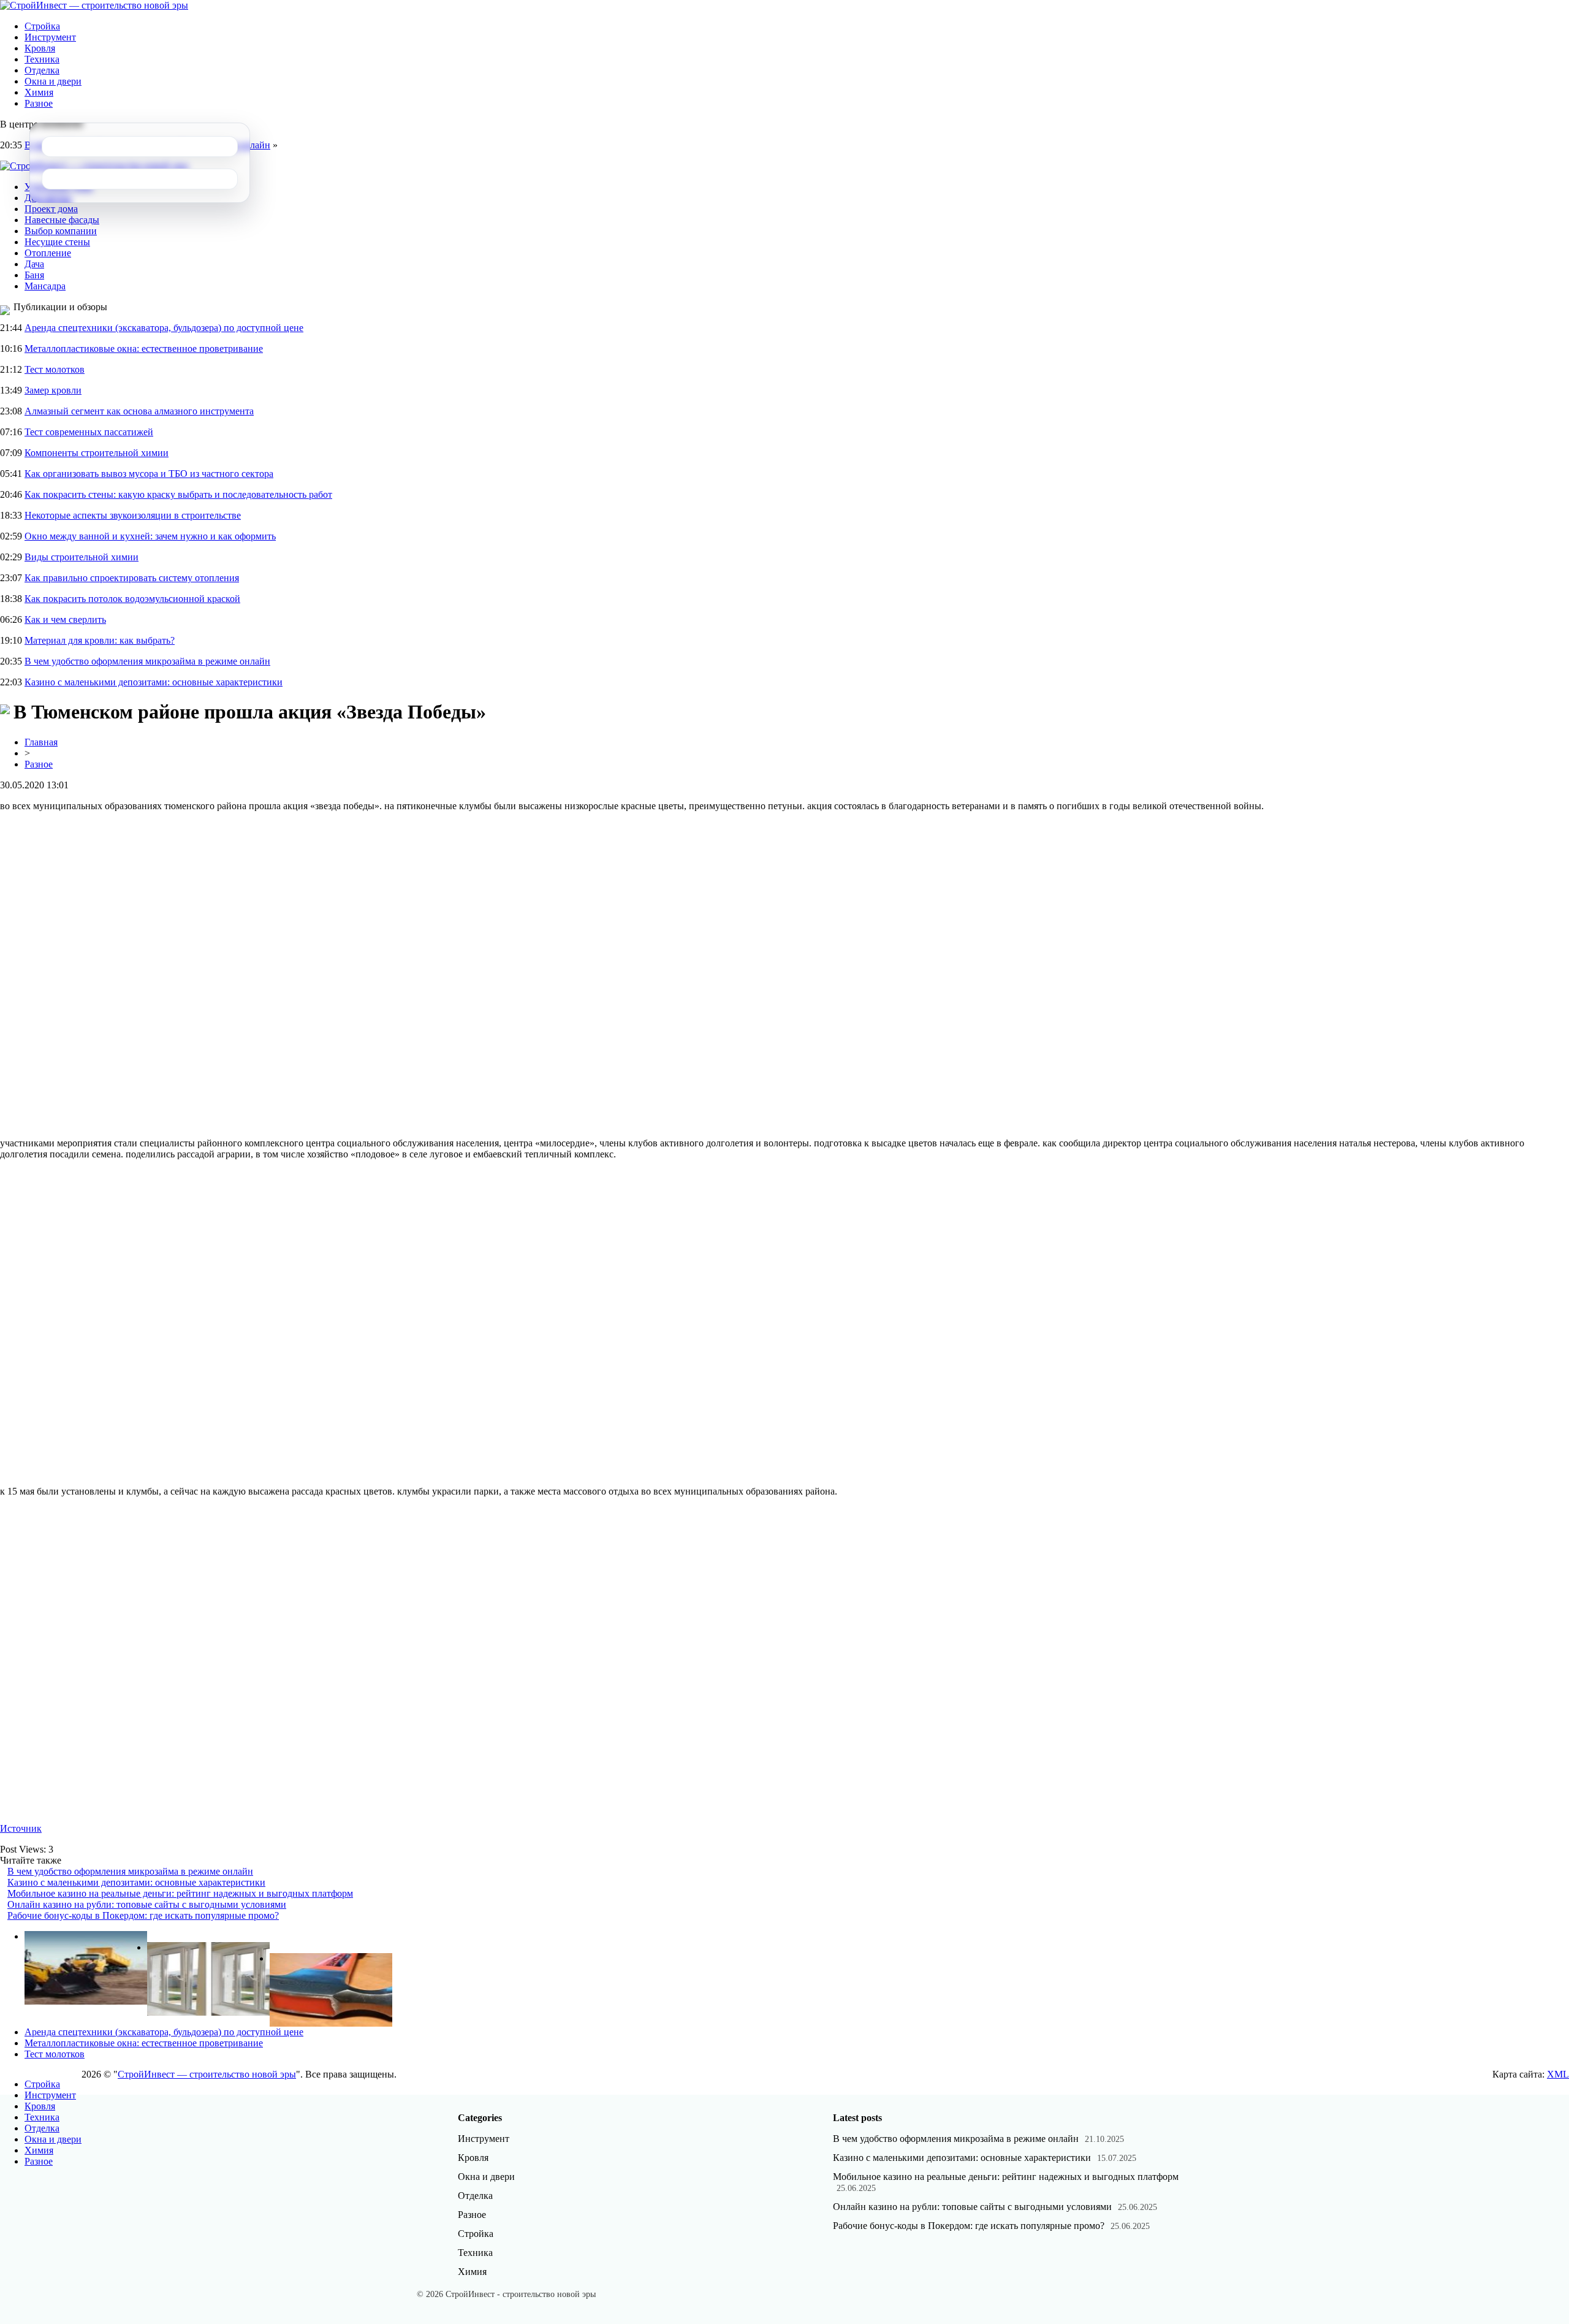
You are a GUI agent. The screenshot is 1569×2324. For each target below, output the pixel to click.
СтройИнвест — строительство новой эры (207, 2074)
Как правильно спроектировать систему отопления (132, 578)
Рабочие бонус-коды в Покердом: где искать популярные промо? (143, 1915)
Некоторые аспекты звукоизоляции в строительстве (133, 515)
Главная (41, 742)
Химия (39, 92)
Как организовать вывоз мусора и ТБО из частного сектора (149, 474)
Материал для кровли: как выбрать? (100, 640)
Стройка (42, 26)
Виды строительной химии (82, 557)
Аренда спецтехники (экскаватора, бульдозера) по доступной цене (164, 328)
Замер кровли (53, 390)
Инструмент (50, 37)
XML (1558, 2074)
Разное (39, 103)
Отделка (42, 70)
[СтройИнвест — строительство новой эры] (94, 5)
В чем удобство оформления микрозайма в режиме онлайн (147, 661)
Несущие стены (57, 242)
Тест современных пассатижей (89, 432)
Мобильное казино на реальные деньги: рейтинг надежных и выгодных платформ (180, 1893)
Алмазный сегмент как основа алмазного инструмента (139, 411)
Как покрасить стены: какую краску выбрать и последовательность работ (178, 494)
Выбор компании (61, 231)
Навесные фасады (62, 220)
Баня (34, 275)
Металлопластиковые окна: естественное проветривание (144, 349)
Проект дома (51, 209)
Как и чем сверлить (65, 619)
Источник (21, 1828)
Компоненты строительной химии (97, 453)
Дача (34, 264)
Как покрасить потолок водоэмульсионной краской (132, 599)
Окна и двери (53, 81)
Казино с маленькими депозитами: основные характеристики (154, 682)
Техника (42, 59)
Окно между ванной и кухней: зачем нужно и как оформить (150, 536)
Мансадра (45, 286)
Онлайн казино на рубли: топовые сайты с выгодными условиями (147, 1904)
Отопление (48, 253)
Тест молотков (55, 369)
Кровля (40, 48)
